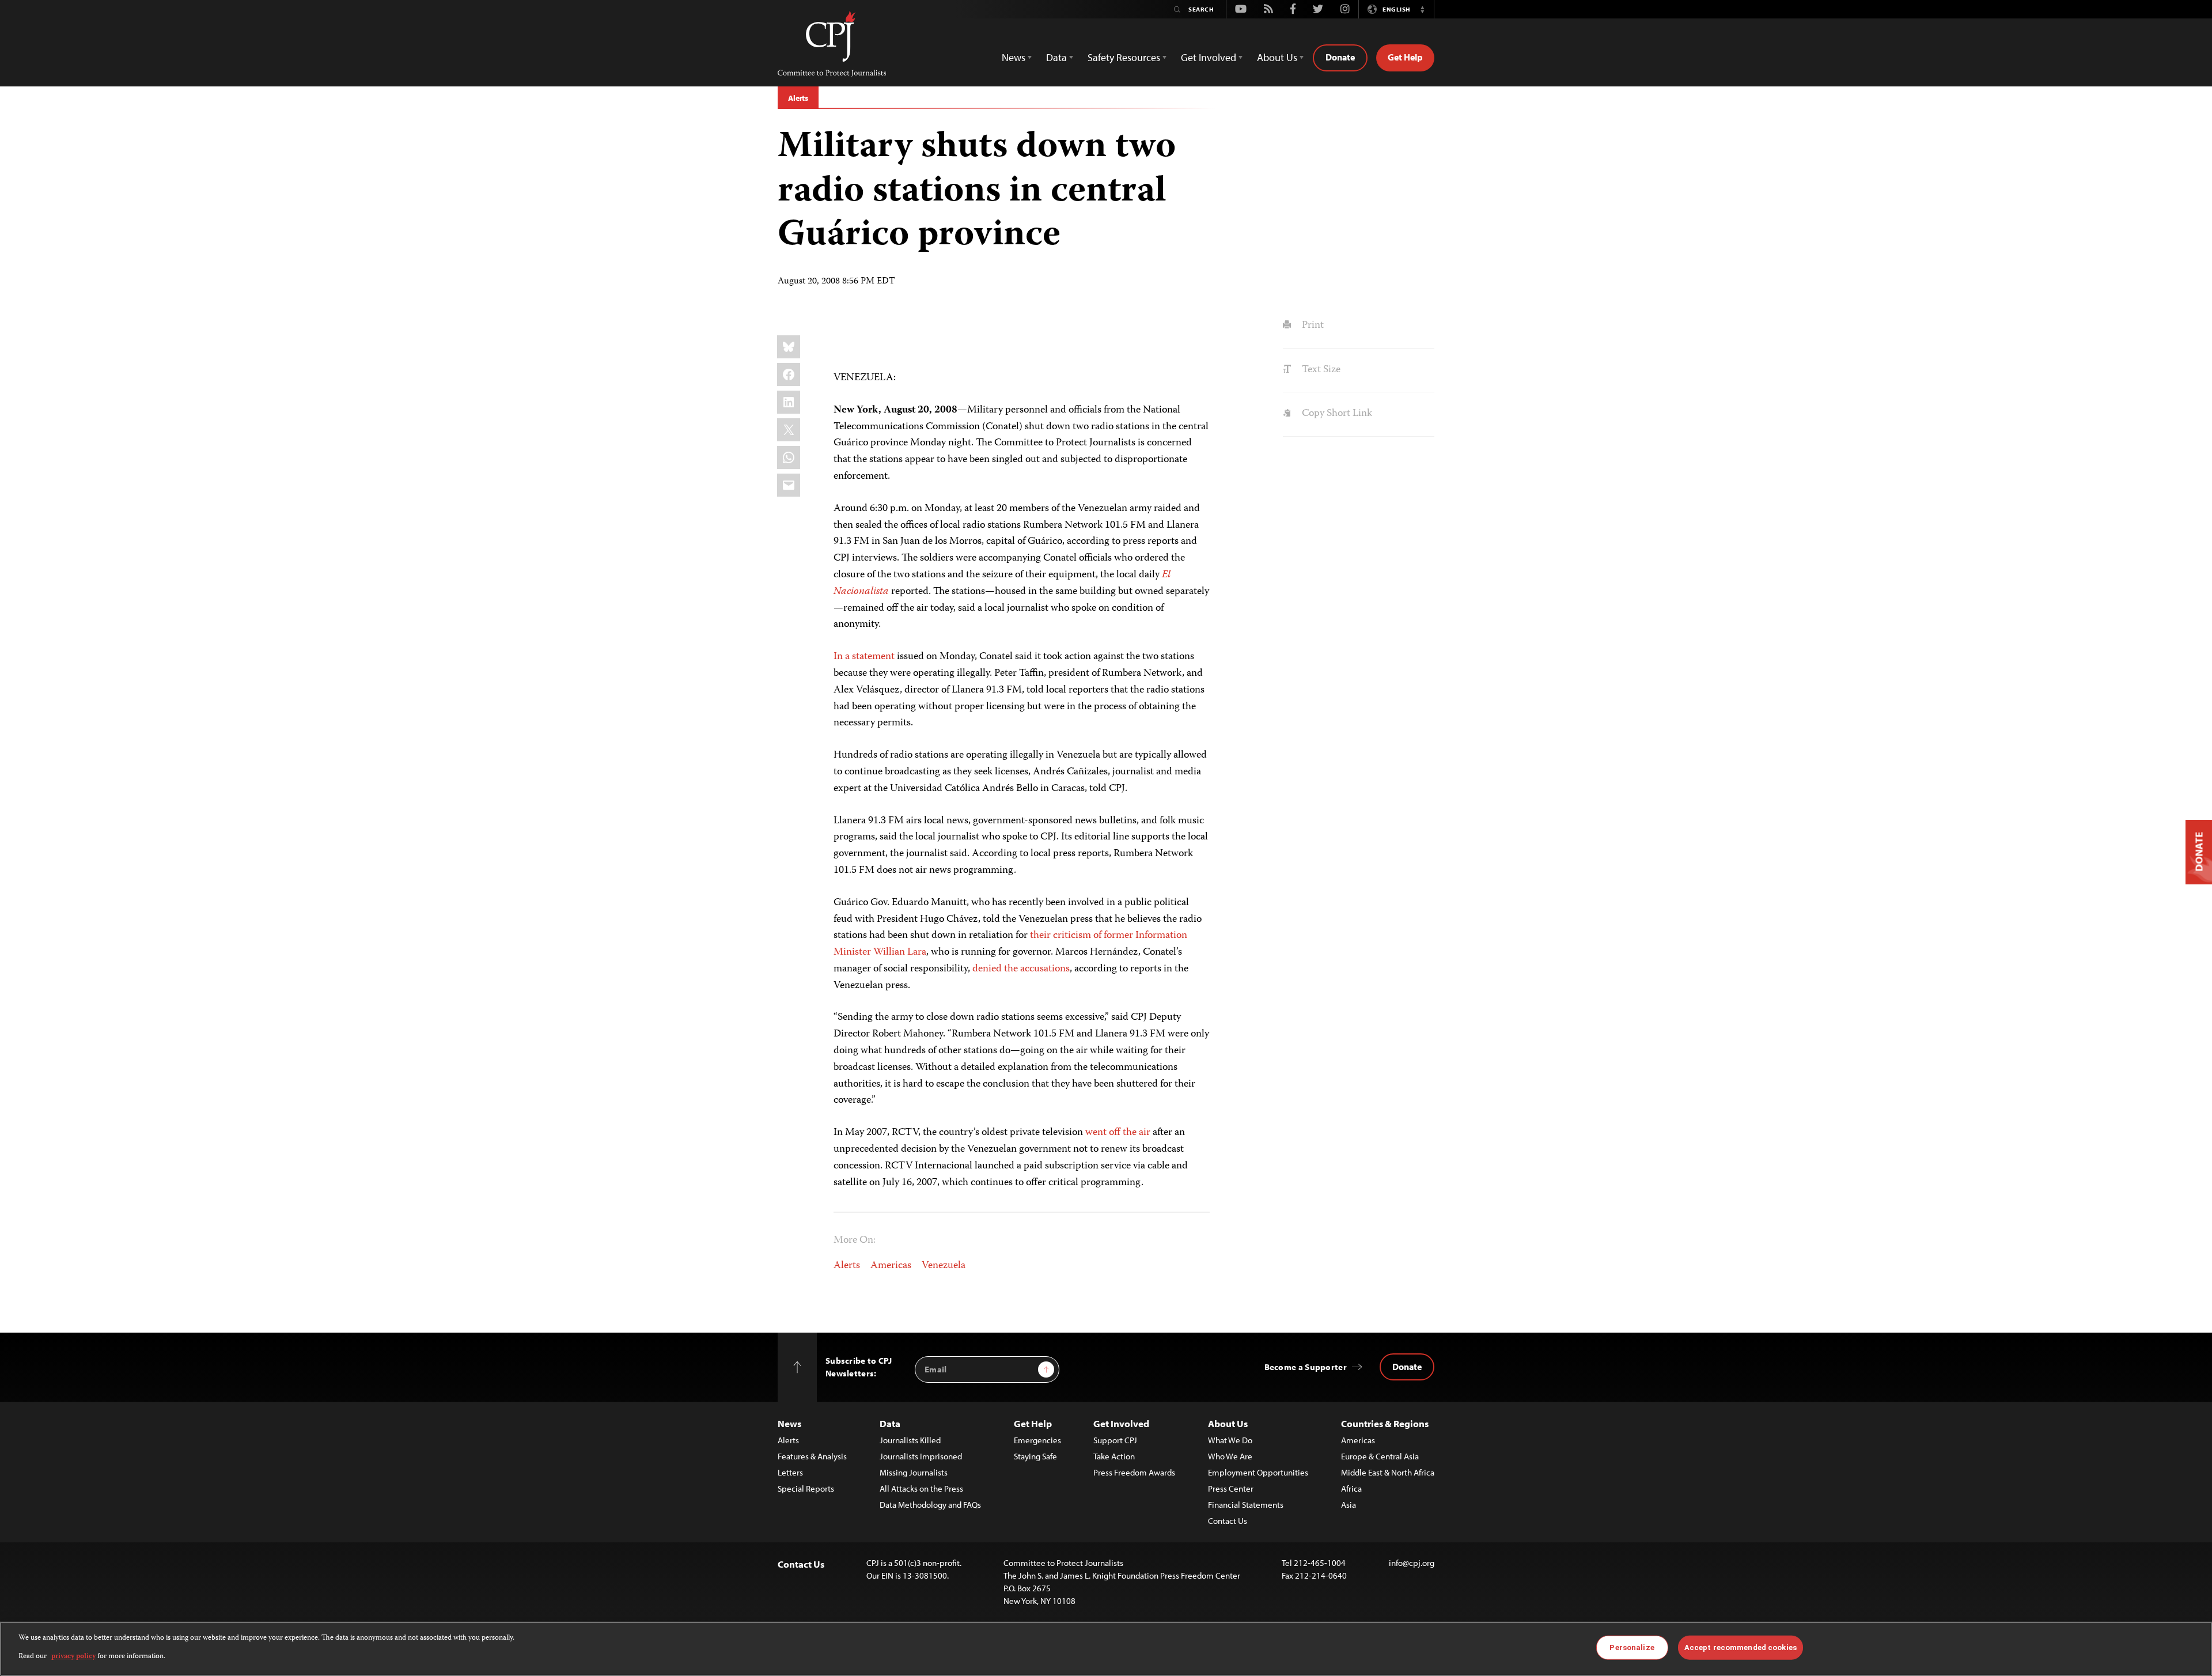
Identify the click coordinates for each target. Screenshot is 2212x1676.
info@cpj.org (1412, 1563)
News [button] (1014, 57)
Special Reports (806, 1488)
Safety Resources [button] (1124, 57)
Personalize (1632, 1647)
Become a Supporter (1306, 1367)
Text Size (1320, 370)
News (789, 1423)
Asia (1349, 1505)
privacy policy (73, 1657)
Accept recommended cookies (1741, 1647)
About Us (1228, 1423)
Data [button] (1056, 57)
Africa (1351, 1488)
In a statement (864, 657)
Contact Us (1228, 1521)
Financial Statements (1246, 1505)
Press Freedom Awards (1134, 1472)
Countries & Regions (1385, 1423)
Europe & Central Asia (1380, 1456)
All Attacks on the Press (921, 1488)
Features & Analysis (812, 1456)
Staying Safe (1035, 1456)
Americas (891, 1266)
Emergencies (1037, 1440)
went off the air (1118, 1133)
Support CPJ (1115, 1440)
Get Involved (1121, 1423)
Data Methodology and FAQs (930, 1505)
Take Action (1114, 1456)
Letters (790, 1472)
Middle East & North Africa (1388, 1472)
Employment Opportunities (1258, 1472)
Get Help (1405, 57)
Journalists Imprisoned (921, 1456)
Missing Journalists (914, 1472)
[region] (1106, 1649)
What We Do (1230, 1440)
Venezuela (944, 1266)
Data (890, 1423)
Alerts (798, 98)
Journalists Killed (910, 1440)
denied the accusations (1021, 969)
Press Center (1231, 1488)
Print (1311, 326)
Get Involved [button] (1209, 57)
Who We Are (1230, 1456)
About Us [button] (1277, 57)
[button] (1422, 9)
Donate (1340, 57)
